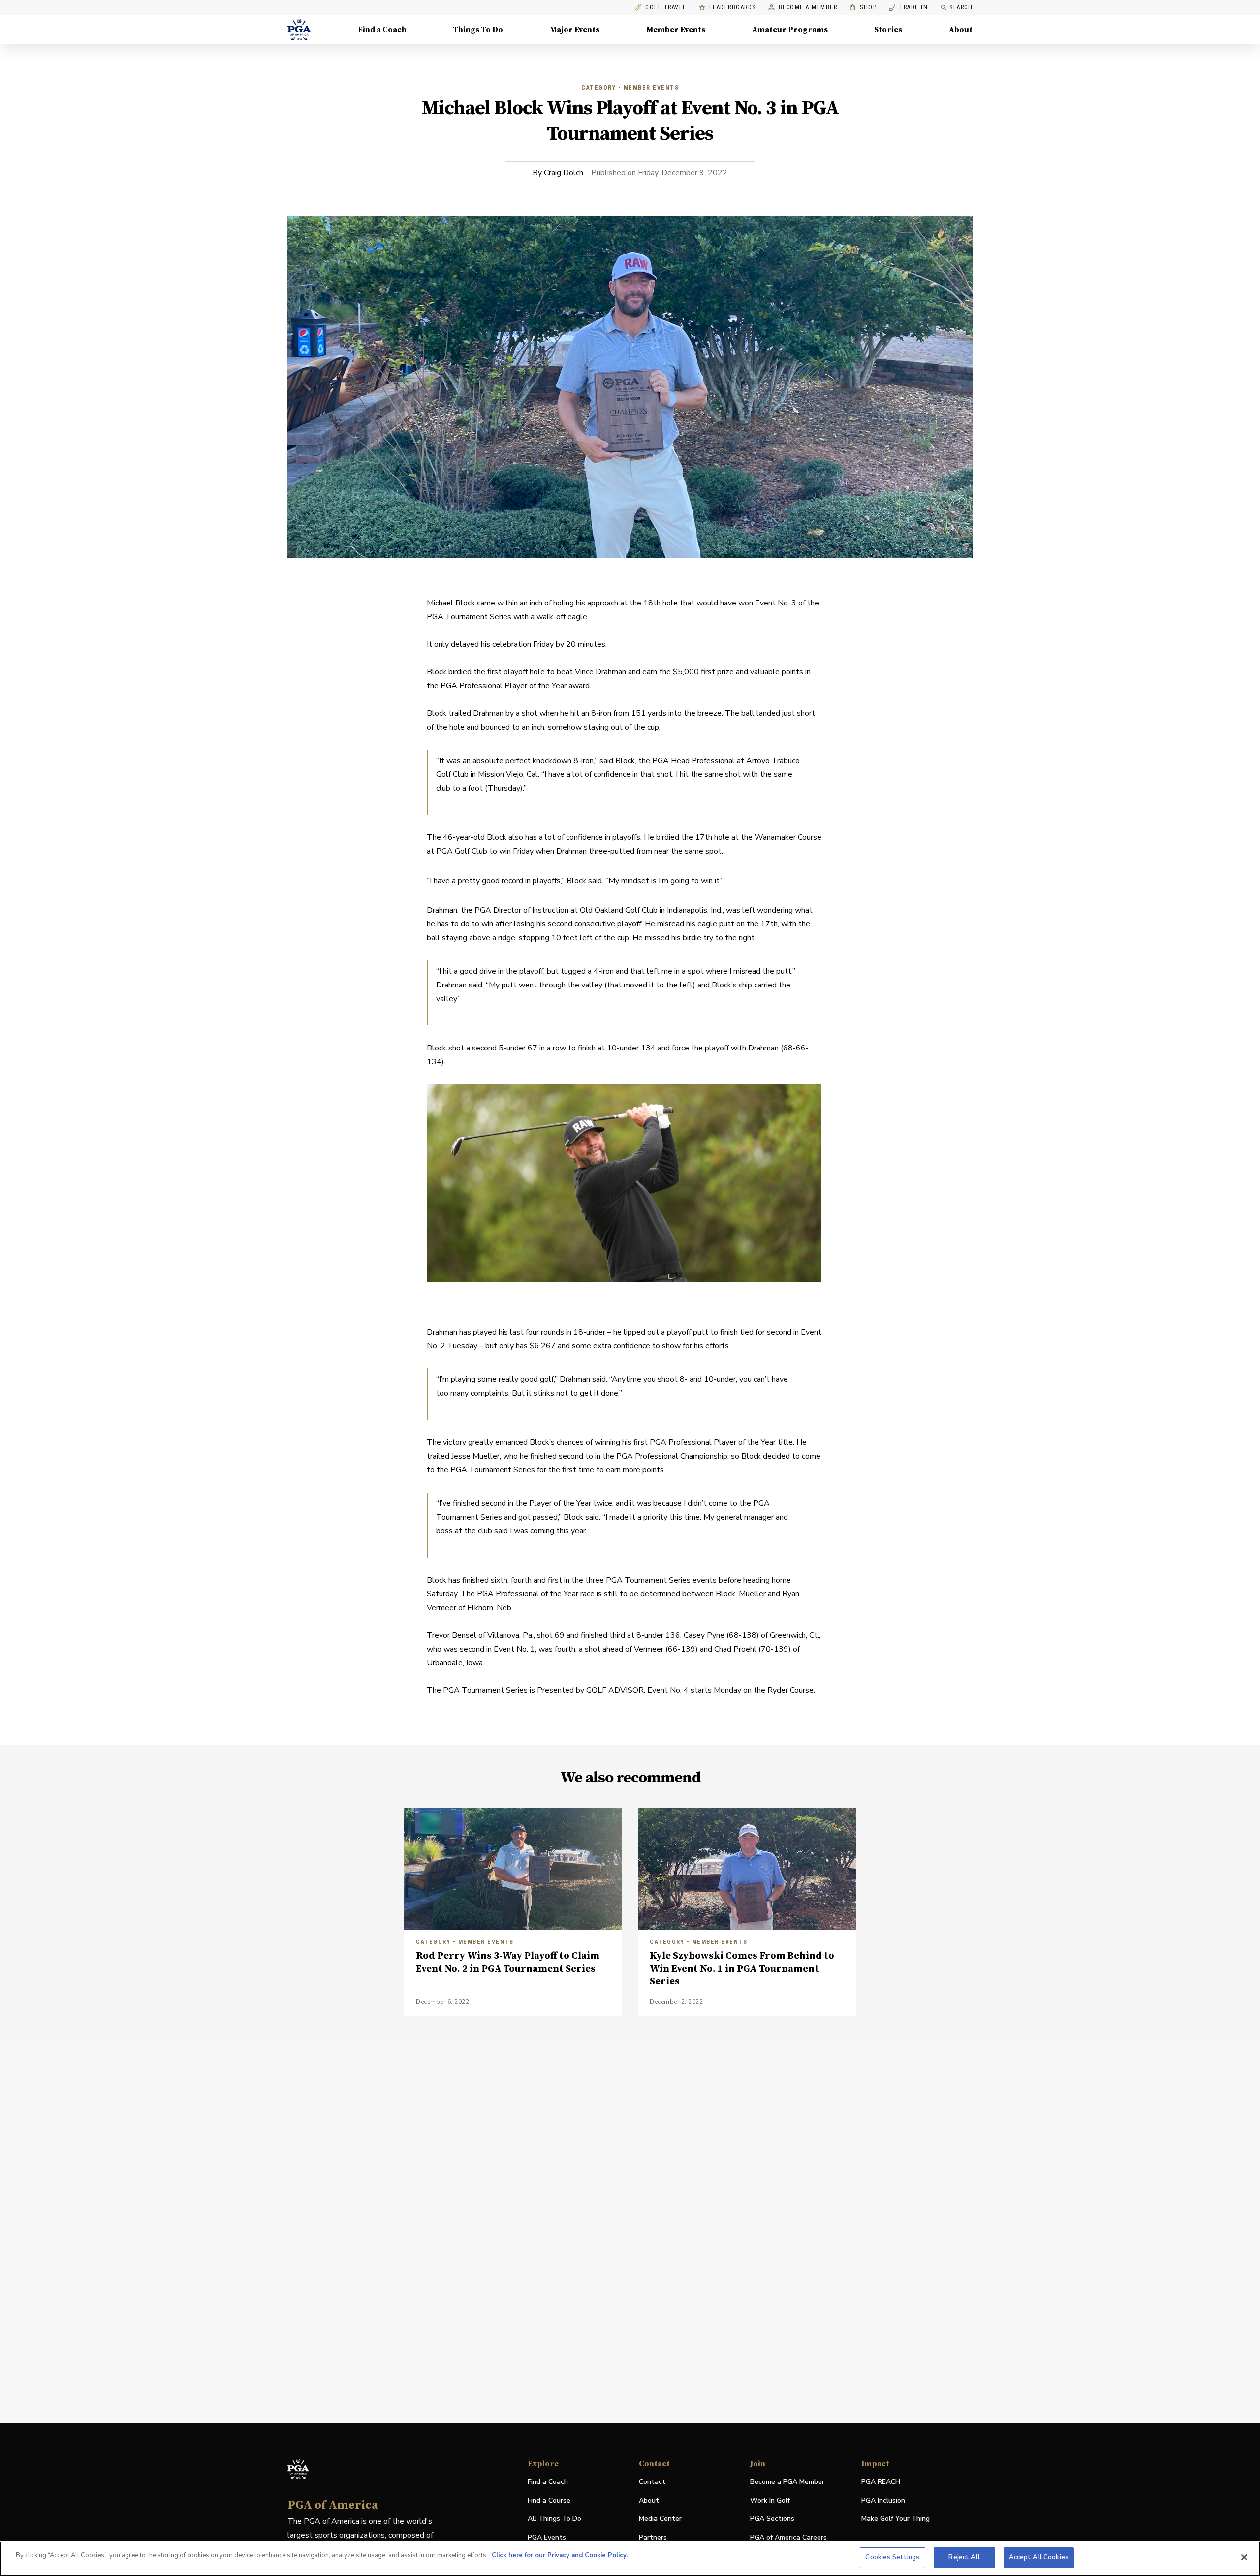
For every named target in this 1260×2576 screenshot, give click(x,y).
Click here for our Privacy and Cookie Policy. (560, 2555)
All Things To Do (554, 2519)
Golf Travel (666, 8)
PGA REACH (881, 2482)
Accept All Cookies (1039, 2557)
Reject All (964, 2557)
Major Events (575, 30)
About (961, 30)
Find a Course (549, 2500)
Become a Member (808, 8)
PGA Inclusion (883, 2500)
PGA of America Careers (788, 2538)
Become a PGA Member (787, 2482)
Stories (888, 30)
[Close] (1244, 2557)
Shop (863, 8)
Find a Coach (382, 30)
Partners (653, 2537)
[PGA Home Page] (299, 30)
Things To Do (478, 30)
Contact (652, 2482)
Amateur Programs (790, 30)
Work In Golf (770, 2500)
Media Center (660, 2519)
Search (961, 7)
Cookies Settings (892, 2557)
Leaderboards (733, 8)
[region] (630, 2559)
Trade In (908, 8)
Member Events (676, 30)
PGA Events (547, 2537)
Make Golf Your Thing (896, 2519)
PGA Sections (772, 2519)
